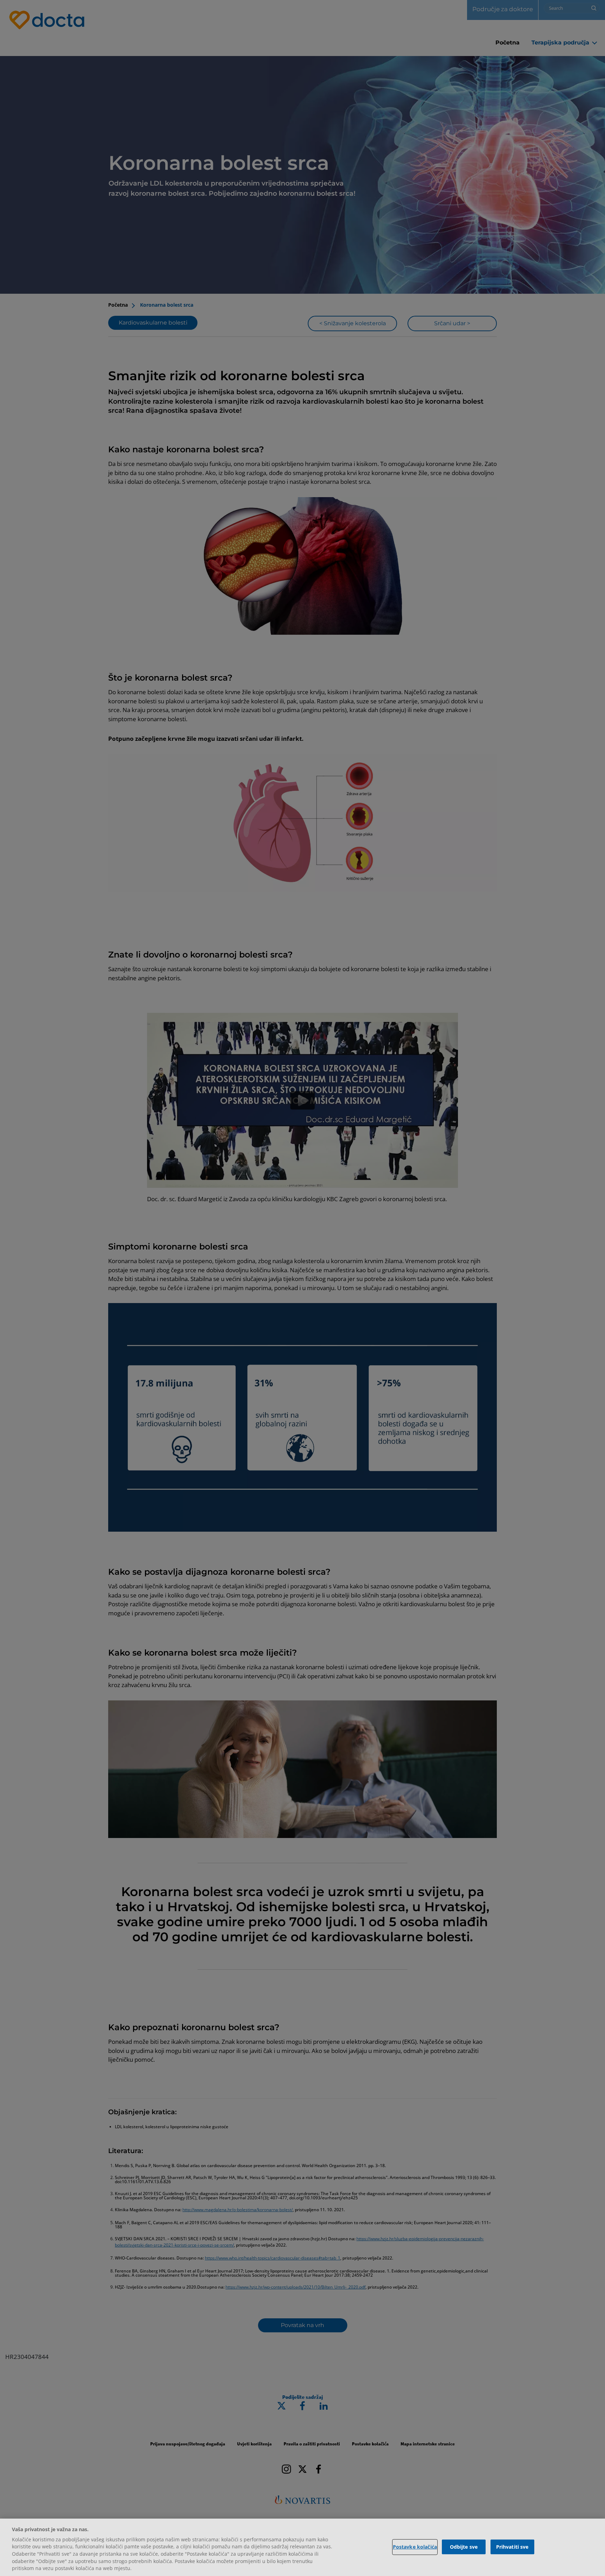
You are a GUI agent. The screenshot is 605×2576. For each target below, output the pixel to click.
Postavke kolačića (415, 2547)
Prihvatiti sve (512, 2547)
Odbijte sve (464, 2547)
